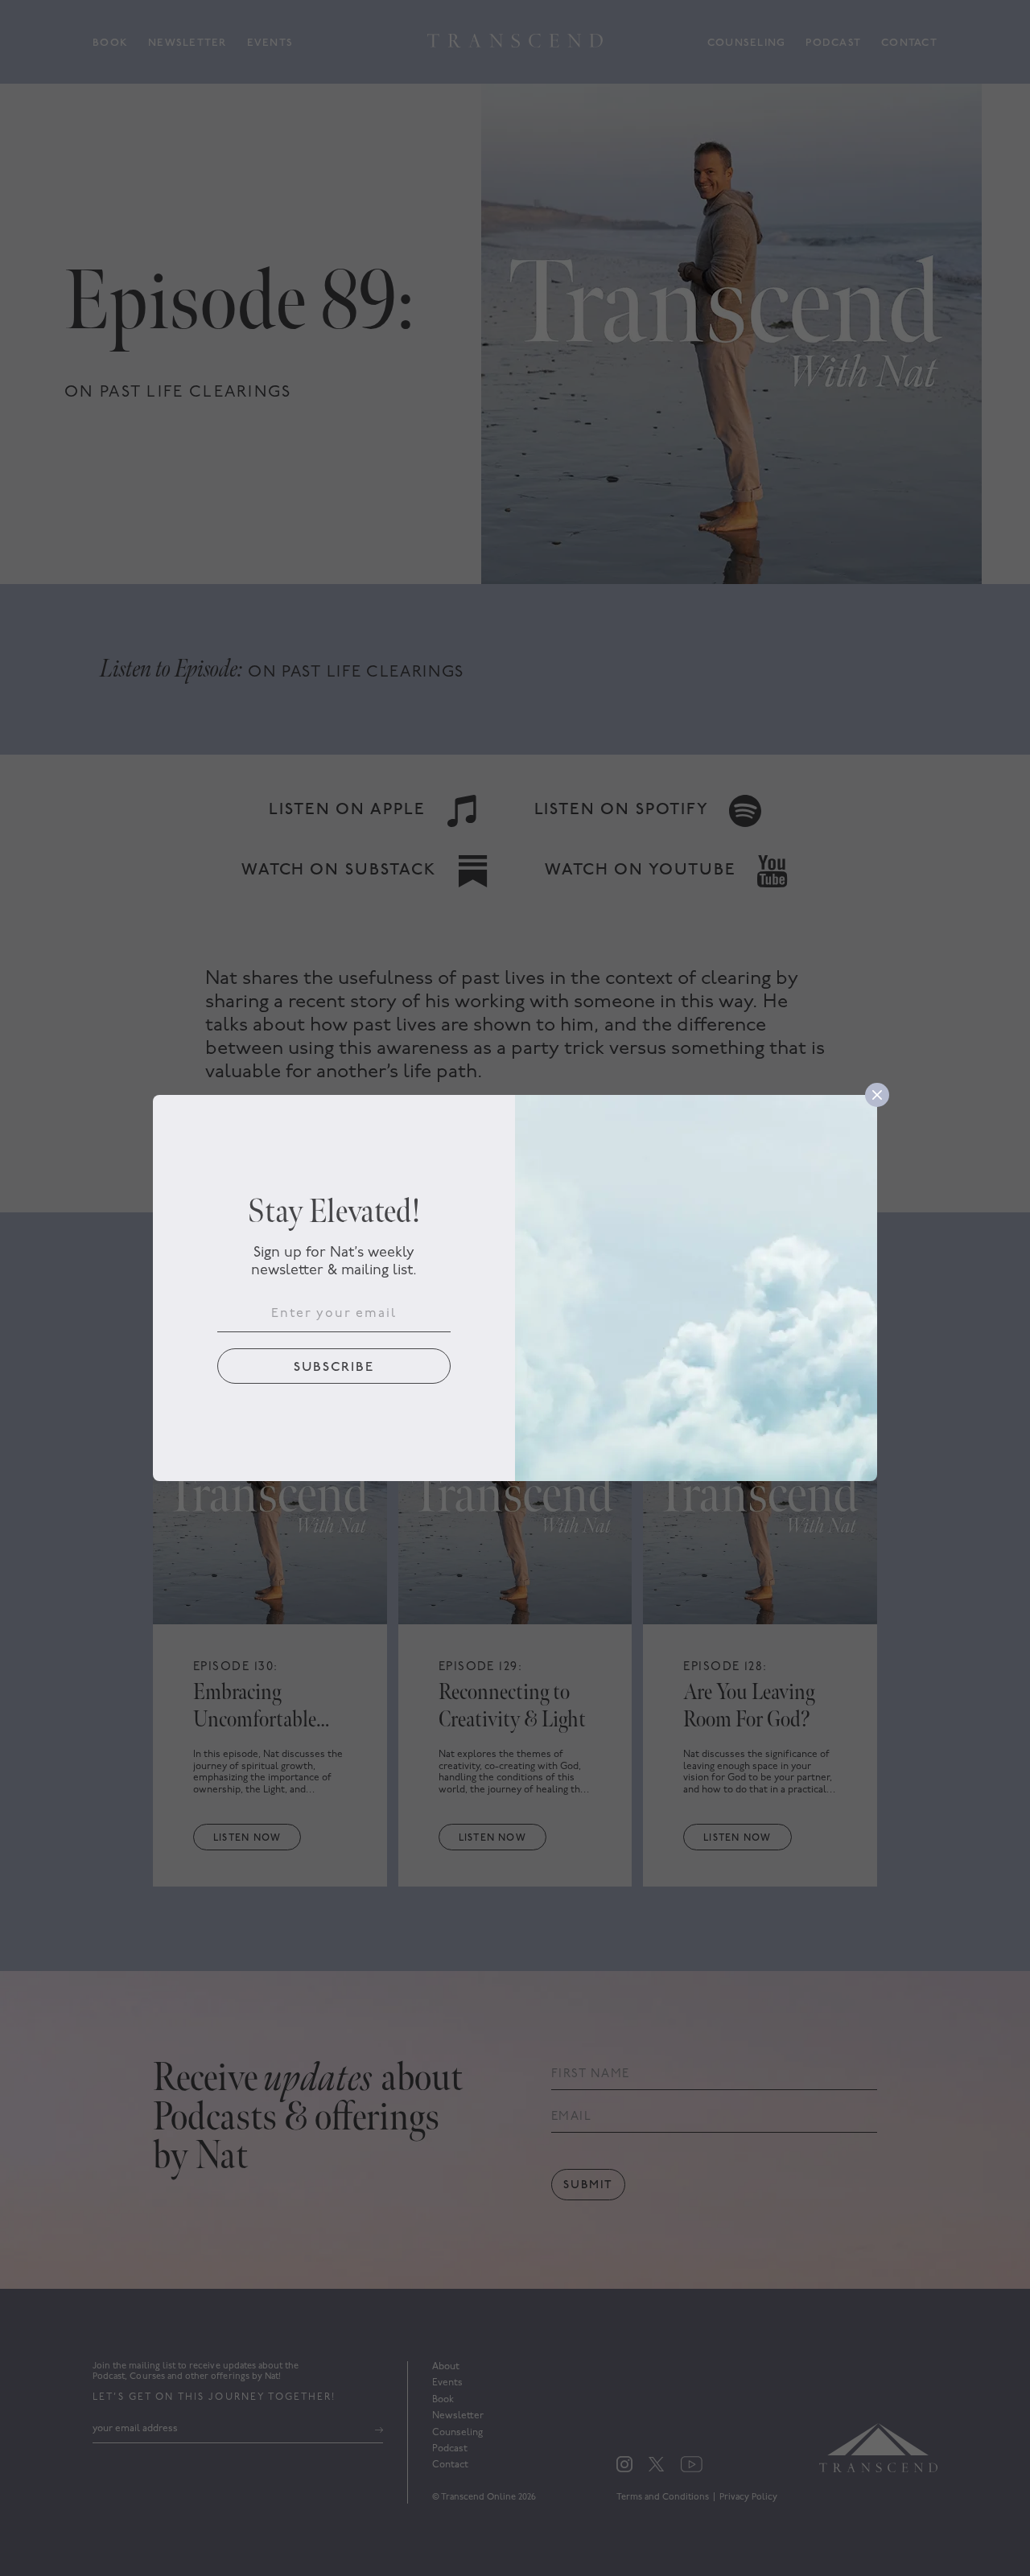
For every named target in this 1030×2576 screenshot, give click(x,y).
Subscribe (334, 1368)
